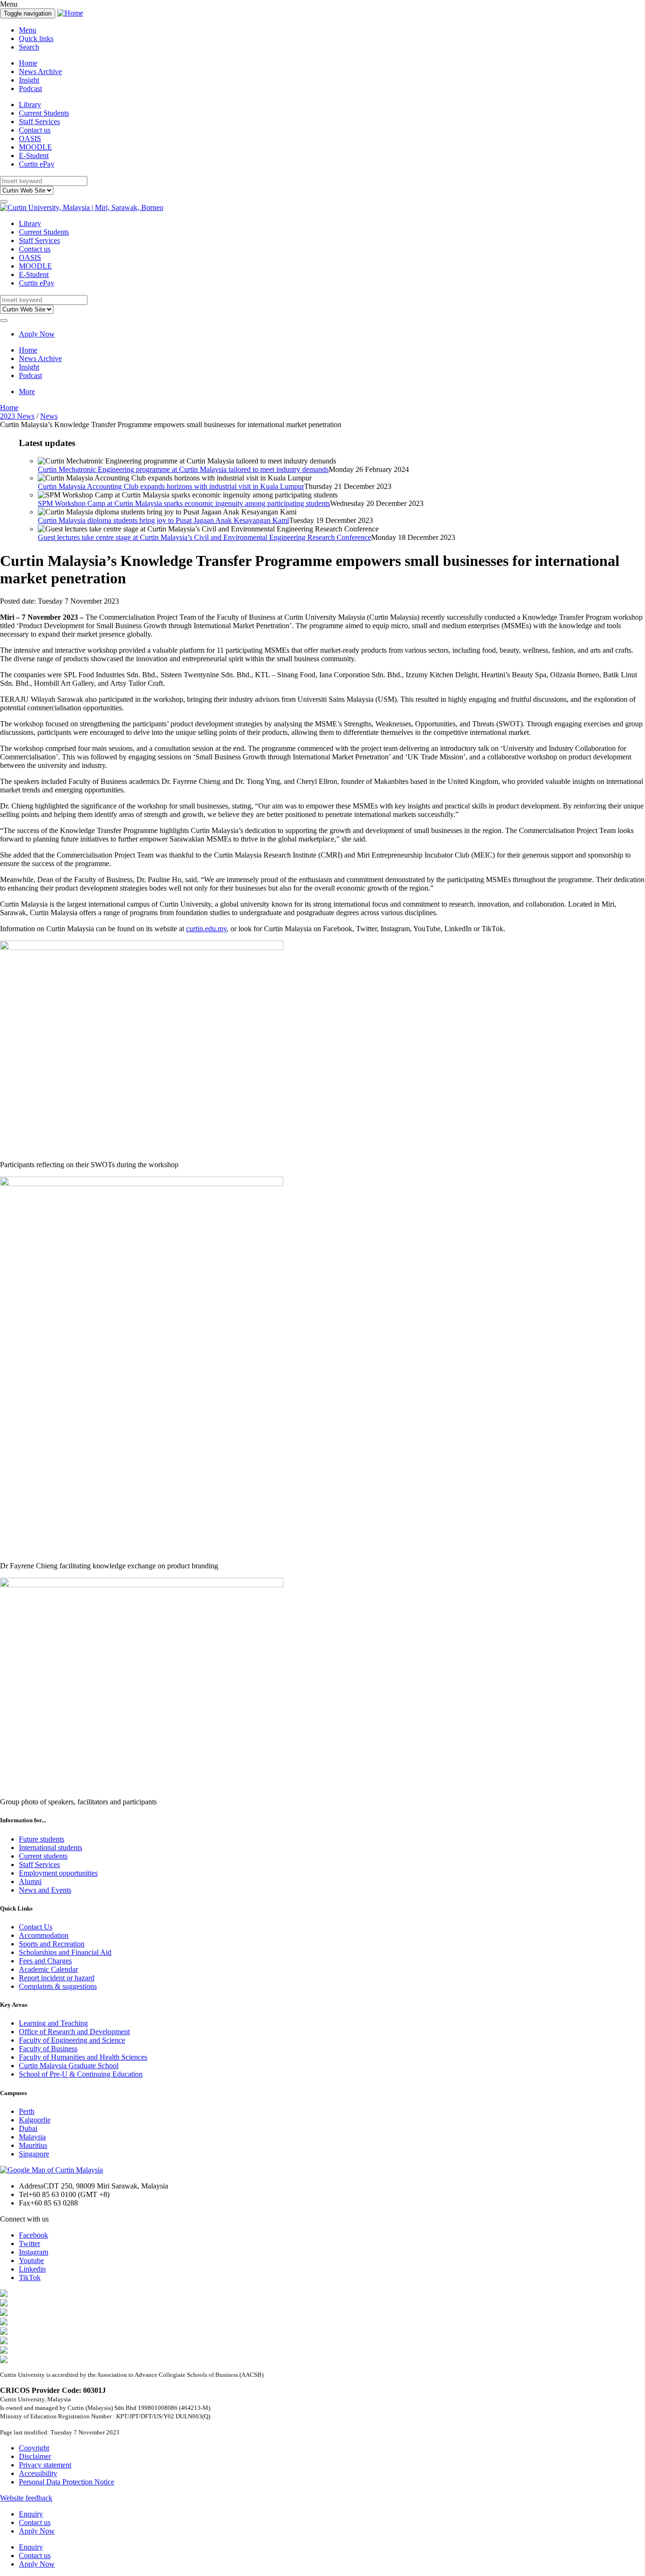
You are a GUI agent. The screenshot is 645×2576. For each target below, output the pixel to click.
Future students (42, 1839)
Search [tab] (29, 47)
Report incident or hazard (57, 1978)
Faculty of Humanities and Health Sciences (83, 2057)
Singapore (34, 2154)
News (49, 416)
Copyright (34, 2448)
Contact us (35, 130)
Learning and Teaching (53, 2023)
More (27, 391)
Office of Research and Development (74, 2032)
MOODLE (35, 147)
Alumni (30, 1881)
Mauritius (33, 2145)
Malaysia (32, 2137)
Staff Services (39, 122)
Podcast (30, 88)
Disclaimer (35, 2456)
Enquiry (31, 2514)
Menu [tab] (28, 30)
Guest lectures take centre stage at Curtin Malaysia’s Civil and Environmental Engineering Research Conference (204, 537)
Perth (27, 2111)
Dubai (28, 2128)
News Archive (40, 72)
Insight (29, 80)
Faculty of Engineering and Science (72, 2040)
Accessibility (38, 2473)
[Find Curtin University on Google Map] (51, 2170)
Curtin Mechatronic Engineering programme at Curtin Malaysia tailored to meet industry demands (183, 469)
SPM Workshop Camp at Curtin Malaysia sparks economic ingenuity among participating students (184, 503)
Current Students (44, 113)
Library (30, 105)
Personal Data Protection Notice (67, 2482)
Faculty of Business (48, 2049)
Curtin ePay (37, 164)
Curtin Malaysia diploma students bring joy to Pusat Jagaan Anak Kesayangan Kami (163, 520)
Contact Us (36, 1927)
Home (28, 63)
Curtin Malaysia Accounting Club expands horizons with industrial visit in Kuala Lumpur (171, 486)
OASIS (30, 139)
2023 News (17, 416)
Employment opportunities (58, 1873)
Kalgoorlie (35, 2120)
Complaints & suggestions (58, 1986)
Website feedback (26, 2498)
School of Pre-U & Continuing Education (81, 2074)
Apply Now (37, 334)
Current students (43, 1856)
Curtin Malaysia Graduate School (69, 2066)
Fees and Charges (45, 1961)
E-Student (34, 156)
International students (51, 1848)
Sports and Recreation (52, 1944)
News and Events (45, 1890)
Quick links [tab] (36, 38)
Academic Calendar (48, 1969)
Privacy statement (45, 2465)
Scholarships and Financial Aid (65, 1952)
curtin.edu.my (206, 929)
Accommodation (44, 1935)
